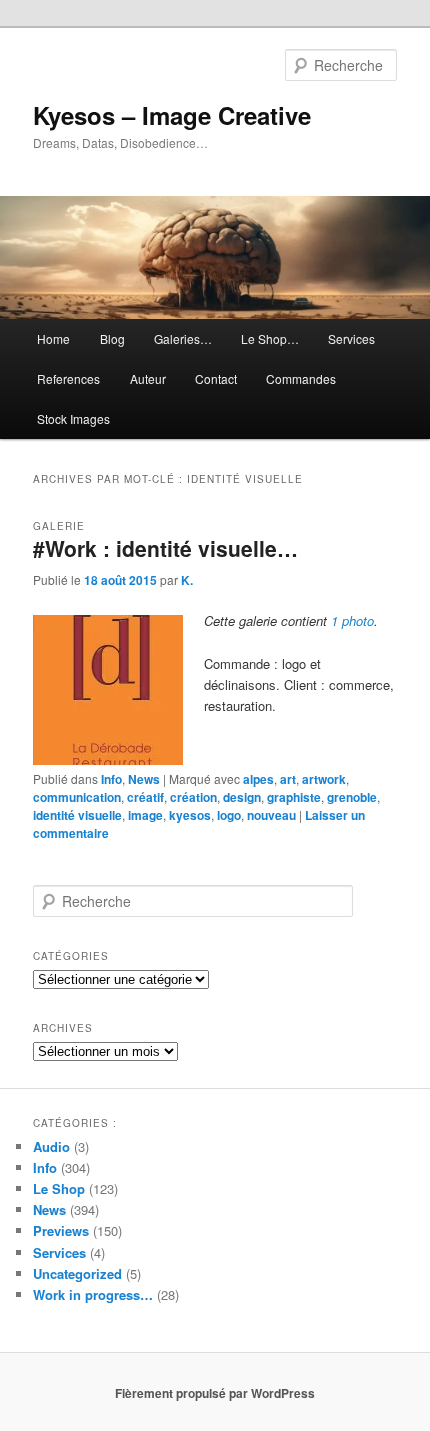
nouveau (271, 815)
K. (187, 580)
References (68, 378)
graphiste (294, 797)
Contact (216, 378)
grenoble (352, 797)
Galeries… (183, 338)
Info (111, 779)
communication (77, 797)
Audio (51, 1146)
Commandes (301, 378)
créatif (145, 797)
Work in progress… (93, 1294)
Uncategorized (77, 1273)
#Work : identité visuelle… (165, 548)
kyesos (190, 815)
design (242, 797)
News (144, 779)
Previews (61, 1230)
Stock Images (73, 418)
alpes (258, 779)
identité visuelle (77, 815)
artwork (324, 779)
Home (53, 338)
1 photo (352, 620)
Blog (112, 338)
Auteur (148, 378)
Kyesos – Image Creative (172, 115)
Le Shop (59, 1188)
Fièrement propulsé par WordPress (215, 1393)
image (145, 815)
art (288, 779)
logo (229, 815)
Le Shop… (270, 338)
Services (351, 338)
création (193, 797)
